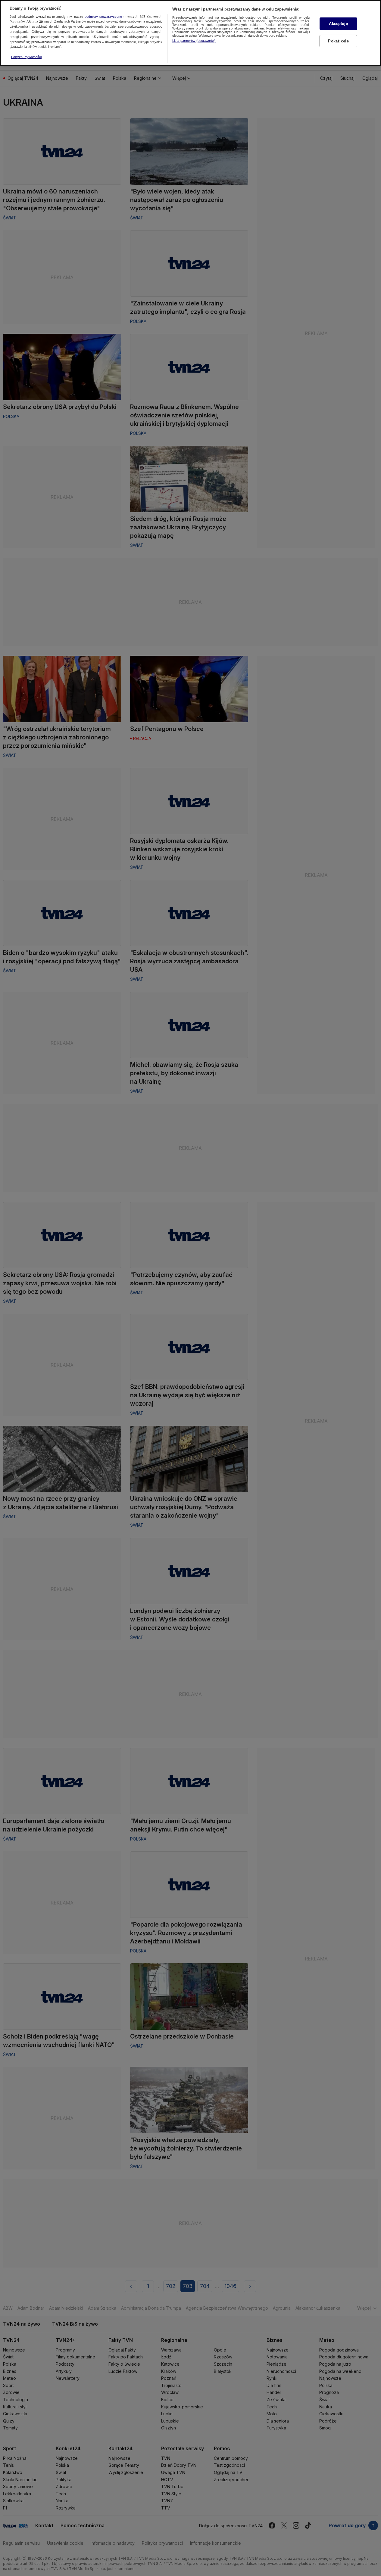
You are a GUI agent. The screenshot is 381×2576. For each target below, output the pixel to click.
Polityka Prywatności (26, 57)
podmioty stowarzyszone (103, 17)
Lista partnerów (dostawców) (194, 41)
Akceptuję (338, 24)
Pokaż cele (338, 41)
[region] (190, 33)
